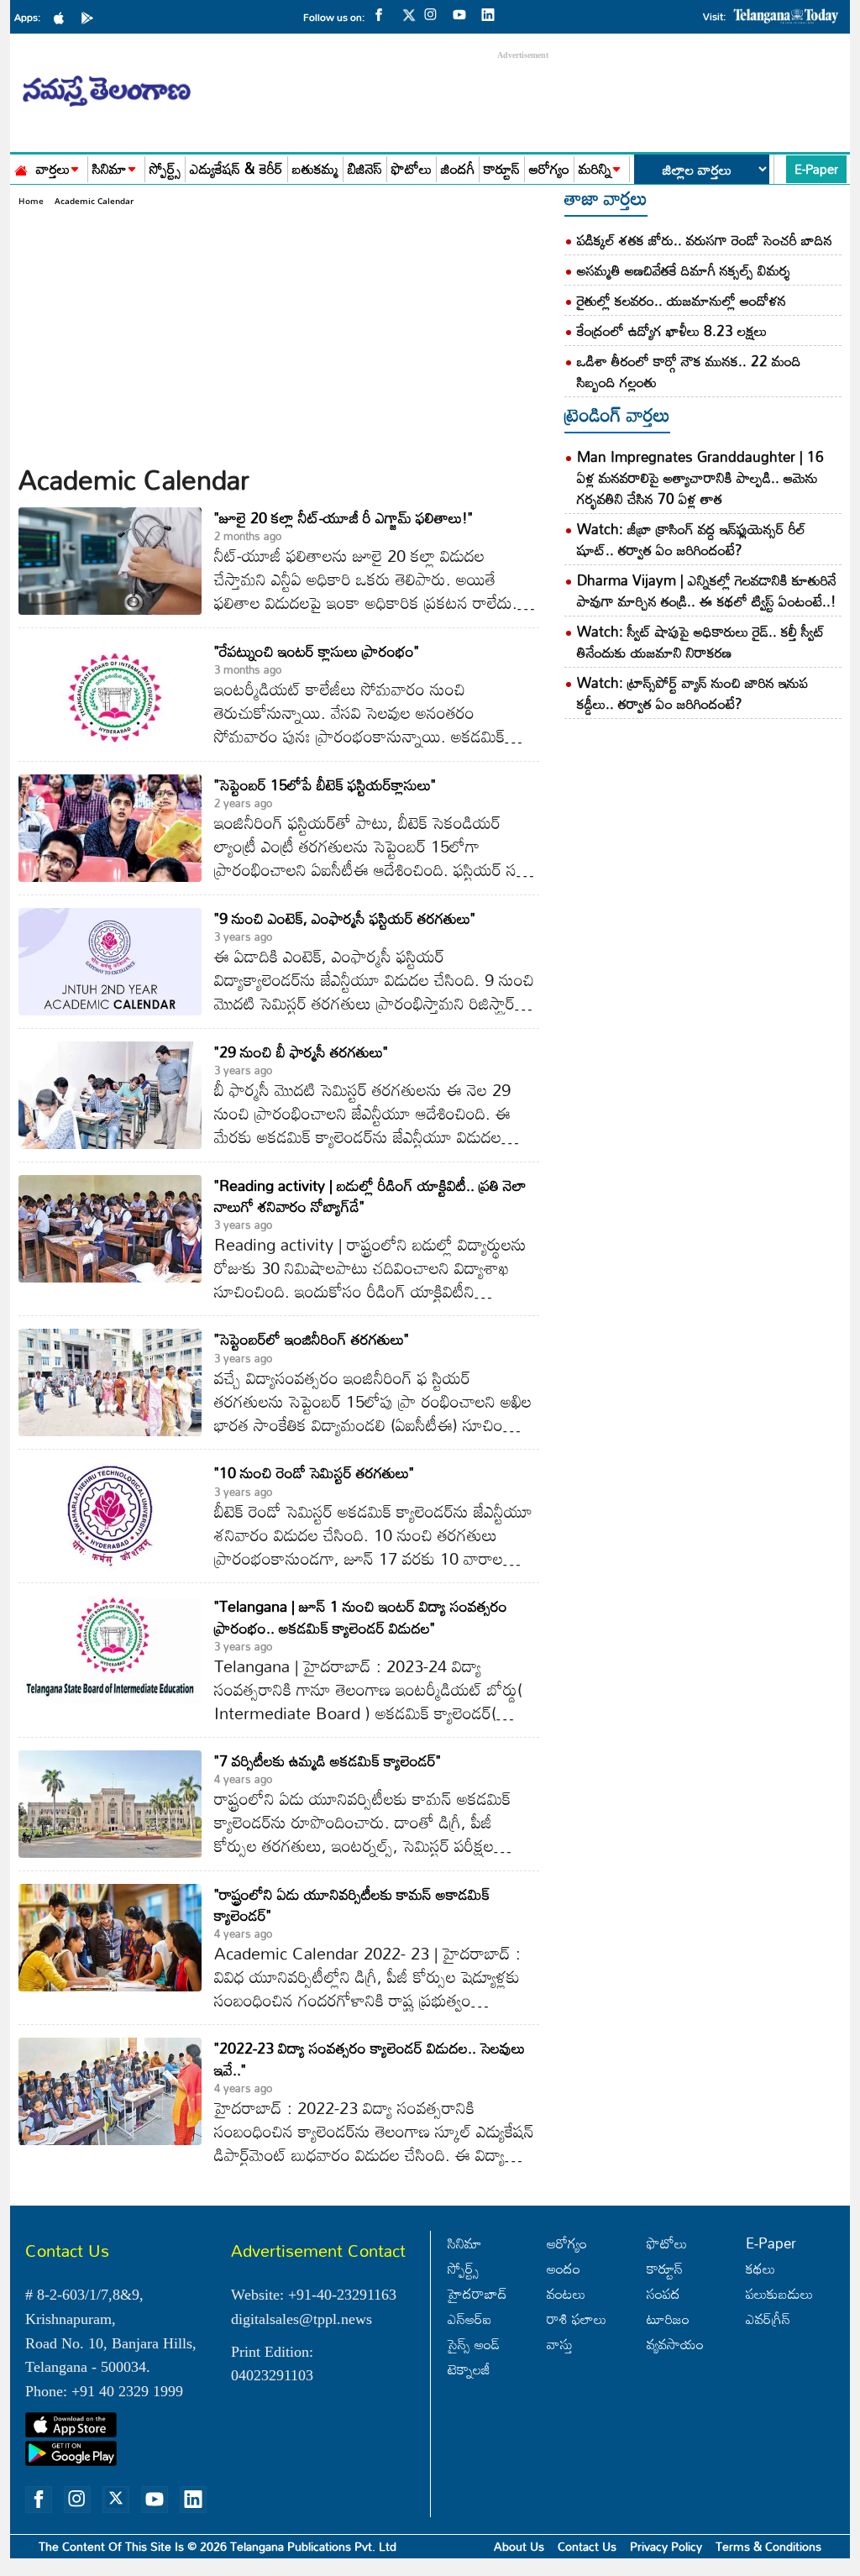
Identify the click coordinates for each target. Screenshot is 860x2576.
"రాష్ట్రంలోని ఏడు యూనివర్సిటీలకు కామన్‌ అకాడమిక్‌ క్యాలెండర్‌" (352, 1904)
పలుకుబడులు (779, 2293)
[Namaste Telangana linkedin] (492, 13)
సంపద (663, 2293)
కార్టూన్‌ (665, 2268)
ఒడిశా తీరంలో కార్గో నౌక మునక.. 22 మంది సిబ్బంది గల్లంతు (689, 371)
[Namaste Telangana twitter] (409, 20)
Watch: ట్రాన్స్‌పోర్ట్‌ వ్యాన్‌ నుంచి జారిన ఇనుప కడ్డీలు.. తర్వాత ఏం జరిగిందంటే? (692, 693)
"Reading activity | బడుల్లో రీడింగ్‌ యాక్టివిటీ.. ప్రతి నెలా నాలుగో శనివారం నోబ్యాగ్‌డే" (370, 1196)
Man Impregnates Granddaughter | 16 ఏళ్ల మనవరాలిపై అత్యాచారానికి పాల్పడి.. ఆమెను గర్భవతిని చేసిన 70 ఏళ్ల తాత (700, 477)
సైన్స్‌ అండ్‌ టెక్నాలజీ (474, 2356)
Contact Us (587, 2546)
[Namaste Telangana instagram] (435, 13)
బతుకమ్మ (315, 169)
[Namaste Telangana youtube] (464, 13)
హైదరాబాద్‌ (477, 2293)
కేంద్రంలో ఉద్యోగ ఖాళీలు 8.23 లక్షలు (672, 331)
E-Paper (816, 169)
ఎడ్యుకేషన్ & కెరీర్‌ (236, 169)
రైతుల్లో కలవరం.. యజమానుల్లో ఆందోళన (682, 300)
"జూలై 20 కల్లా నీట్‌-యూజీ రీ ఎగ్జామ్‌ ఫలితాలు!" (343, 517)
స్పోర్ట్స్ (165, 169)
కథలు (760, 2268)
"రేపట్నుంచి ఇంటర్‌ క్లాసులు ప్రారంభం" (317, 651)
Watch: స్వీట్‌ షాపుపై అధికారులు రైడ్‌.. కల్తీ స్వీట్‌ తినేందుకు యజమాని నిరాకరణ (701, 642)
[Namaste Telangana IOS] (63, 17)
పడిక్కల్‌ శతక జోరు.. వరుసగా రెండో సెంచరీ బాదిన (705, 240)
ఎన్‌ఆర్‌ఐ (469, 2319)
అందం (564, 2268)
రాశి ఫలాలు (577, 2319)
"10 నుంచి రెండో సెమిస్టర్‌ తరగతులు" (314, 1472)
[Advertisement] (279, 334)
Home (31, 201)
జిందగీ (458, 169)
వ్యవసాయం (675, 2344)
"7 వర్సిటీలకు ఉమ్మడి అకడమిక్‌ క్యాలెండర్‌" (328, 1760)
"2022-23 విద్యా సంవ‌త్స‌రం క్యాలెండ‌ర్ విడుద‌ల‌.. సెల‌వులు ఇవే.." (370, 2058)
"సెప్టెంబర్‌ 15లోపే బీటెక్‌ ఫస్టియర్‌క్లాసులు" (325, 784)
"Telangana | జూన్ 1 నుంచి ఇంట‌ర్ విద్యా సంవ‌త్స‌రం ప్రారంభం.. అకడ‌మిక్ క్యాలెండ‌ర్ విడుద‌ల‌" (361, 1616)
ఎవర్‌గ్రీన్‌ (768, 2319)
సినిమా (110, 169)
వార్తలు (53, 169)
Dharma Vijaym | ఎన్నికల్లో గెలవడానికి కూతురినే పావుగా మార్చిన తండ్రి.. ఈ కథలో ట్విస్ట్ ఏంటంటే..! (707, 590)
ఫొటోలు (412, 169)
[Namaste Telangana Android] (92, 17)
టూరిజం (668, 2319)
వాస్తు (560, 2344)
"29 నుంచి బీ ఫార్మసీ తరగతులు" (301, 1052)
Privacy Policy (666, 2546)
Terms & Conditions (768, 2546)
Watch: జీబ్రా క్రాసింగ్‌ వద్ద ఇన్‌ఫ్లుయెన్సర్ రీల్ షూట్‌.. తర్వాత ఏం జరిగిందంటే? (691, 539)
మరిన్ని (595, 169)
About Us (519, 2546)
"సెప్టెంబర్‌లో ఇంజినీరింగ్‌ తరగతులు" (312, 1339)
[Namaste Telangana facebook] (383, 13)
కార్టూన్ (502, 169)
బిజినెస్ (365, 169)
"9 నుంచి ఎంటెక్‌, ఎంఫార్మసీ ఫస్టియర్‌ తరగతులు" (345, 918)
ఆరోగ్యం (549, 169)
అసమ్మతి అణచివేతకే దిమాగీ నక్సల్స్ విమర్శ (684, 270)
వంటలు (566, 2293)
